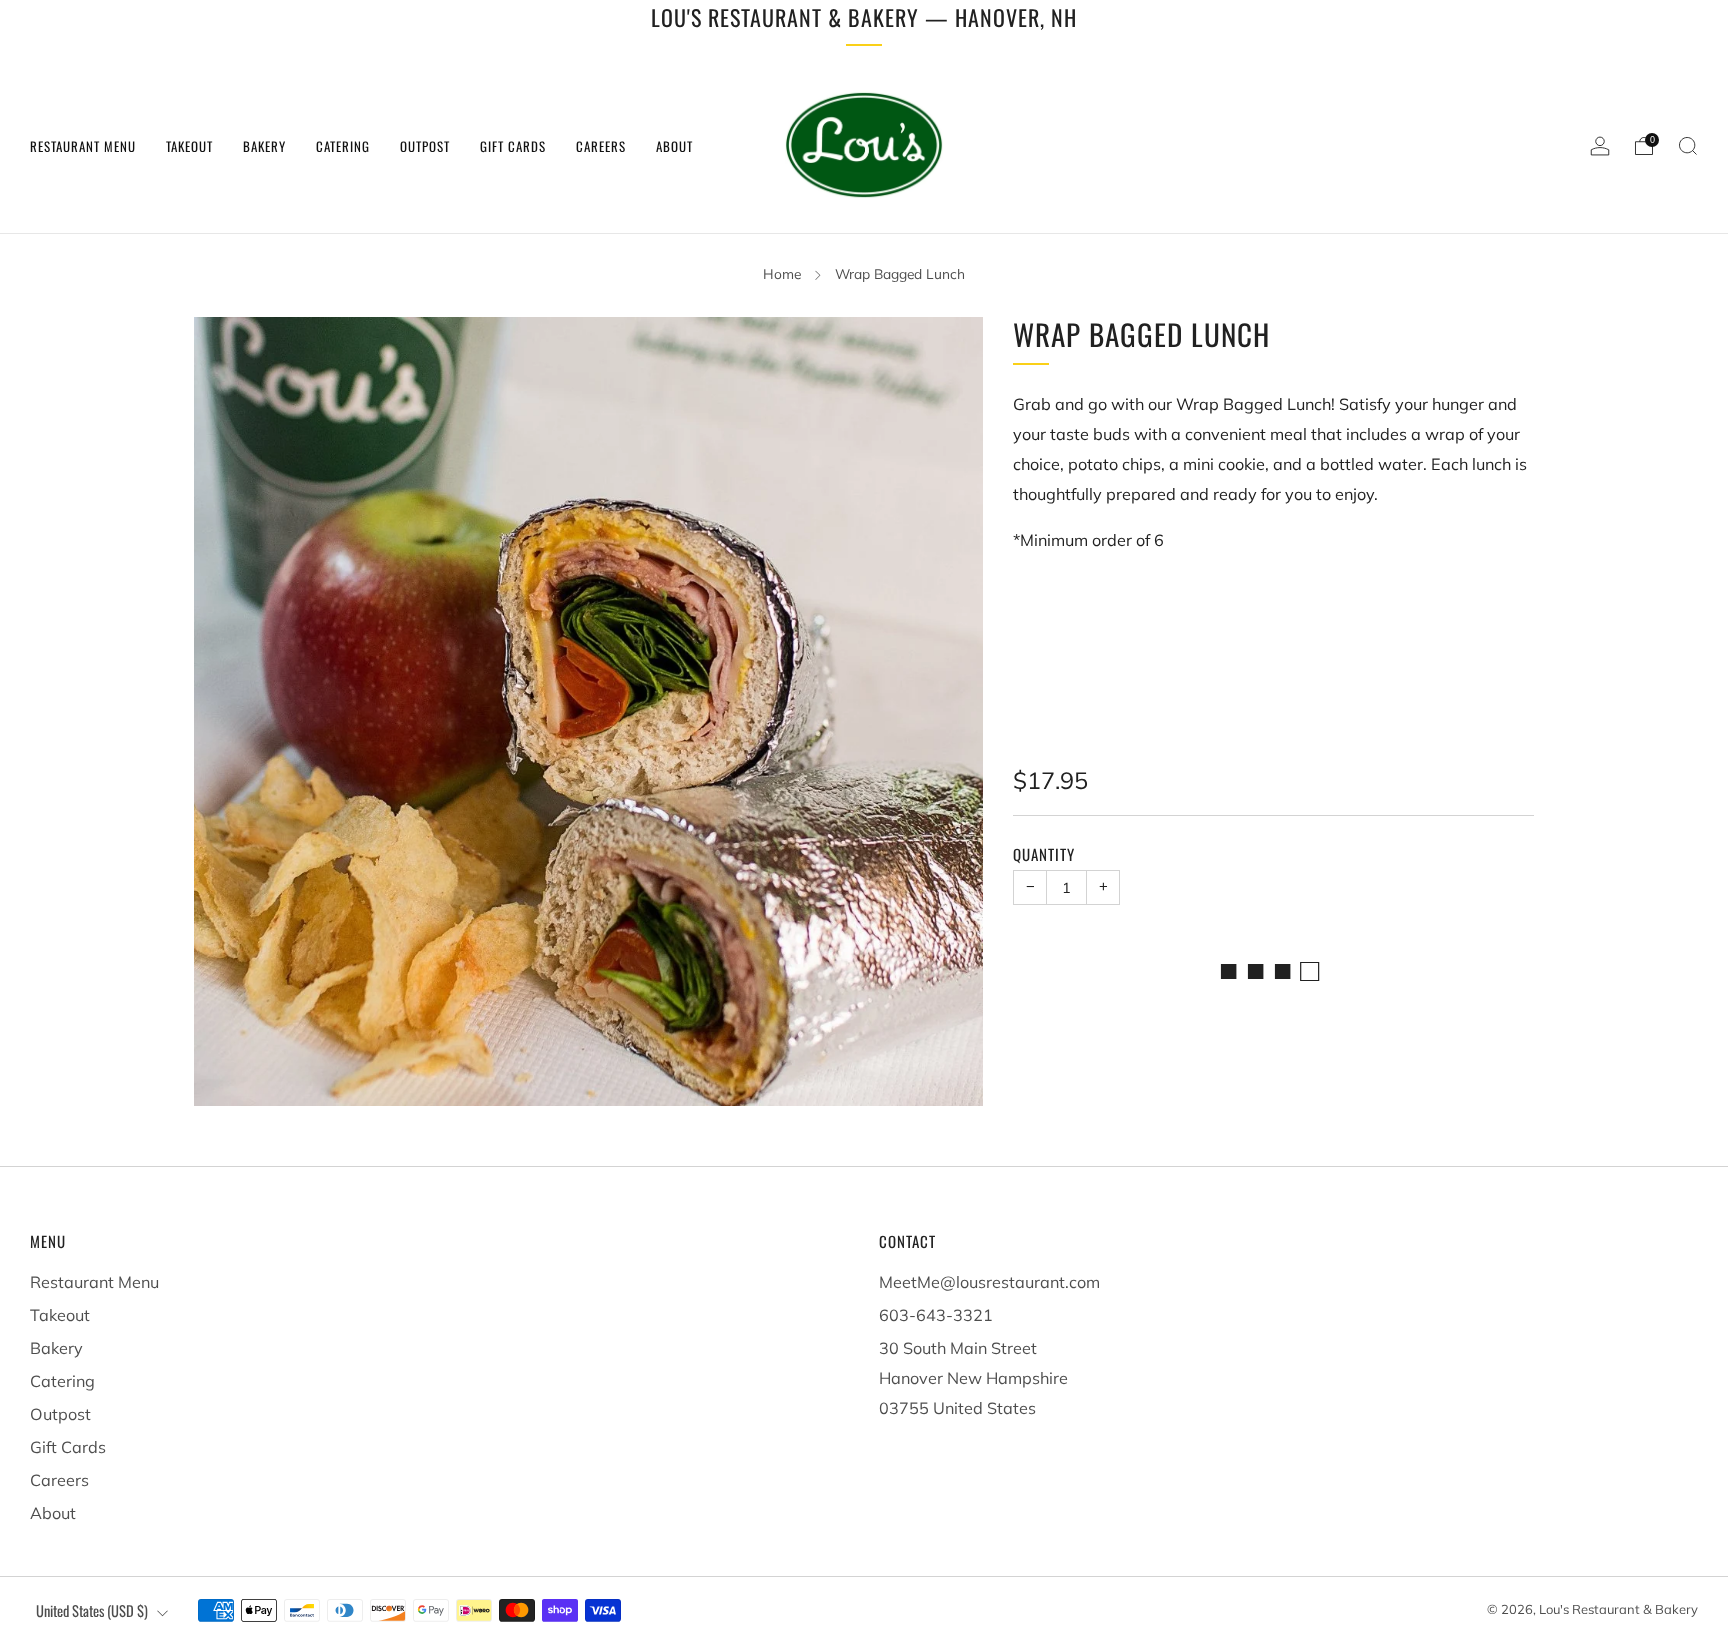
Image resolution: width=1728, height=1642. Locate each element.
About (674, 146)
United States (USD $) (92, 1610)
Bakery (264, 146)
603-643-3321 (936, 1315)
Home (782, 273)
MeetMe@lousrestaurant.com (989, 1282)
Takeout (189, 146)
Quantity (1044, 854)
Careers (601, 146)
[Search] (1688, 146)
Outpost (425, 146)
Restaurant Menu (83, 146)
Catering (343, 146)
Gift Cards (513, 146)
